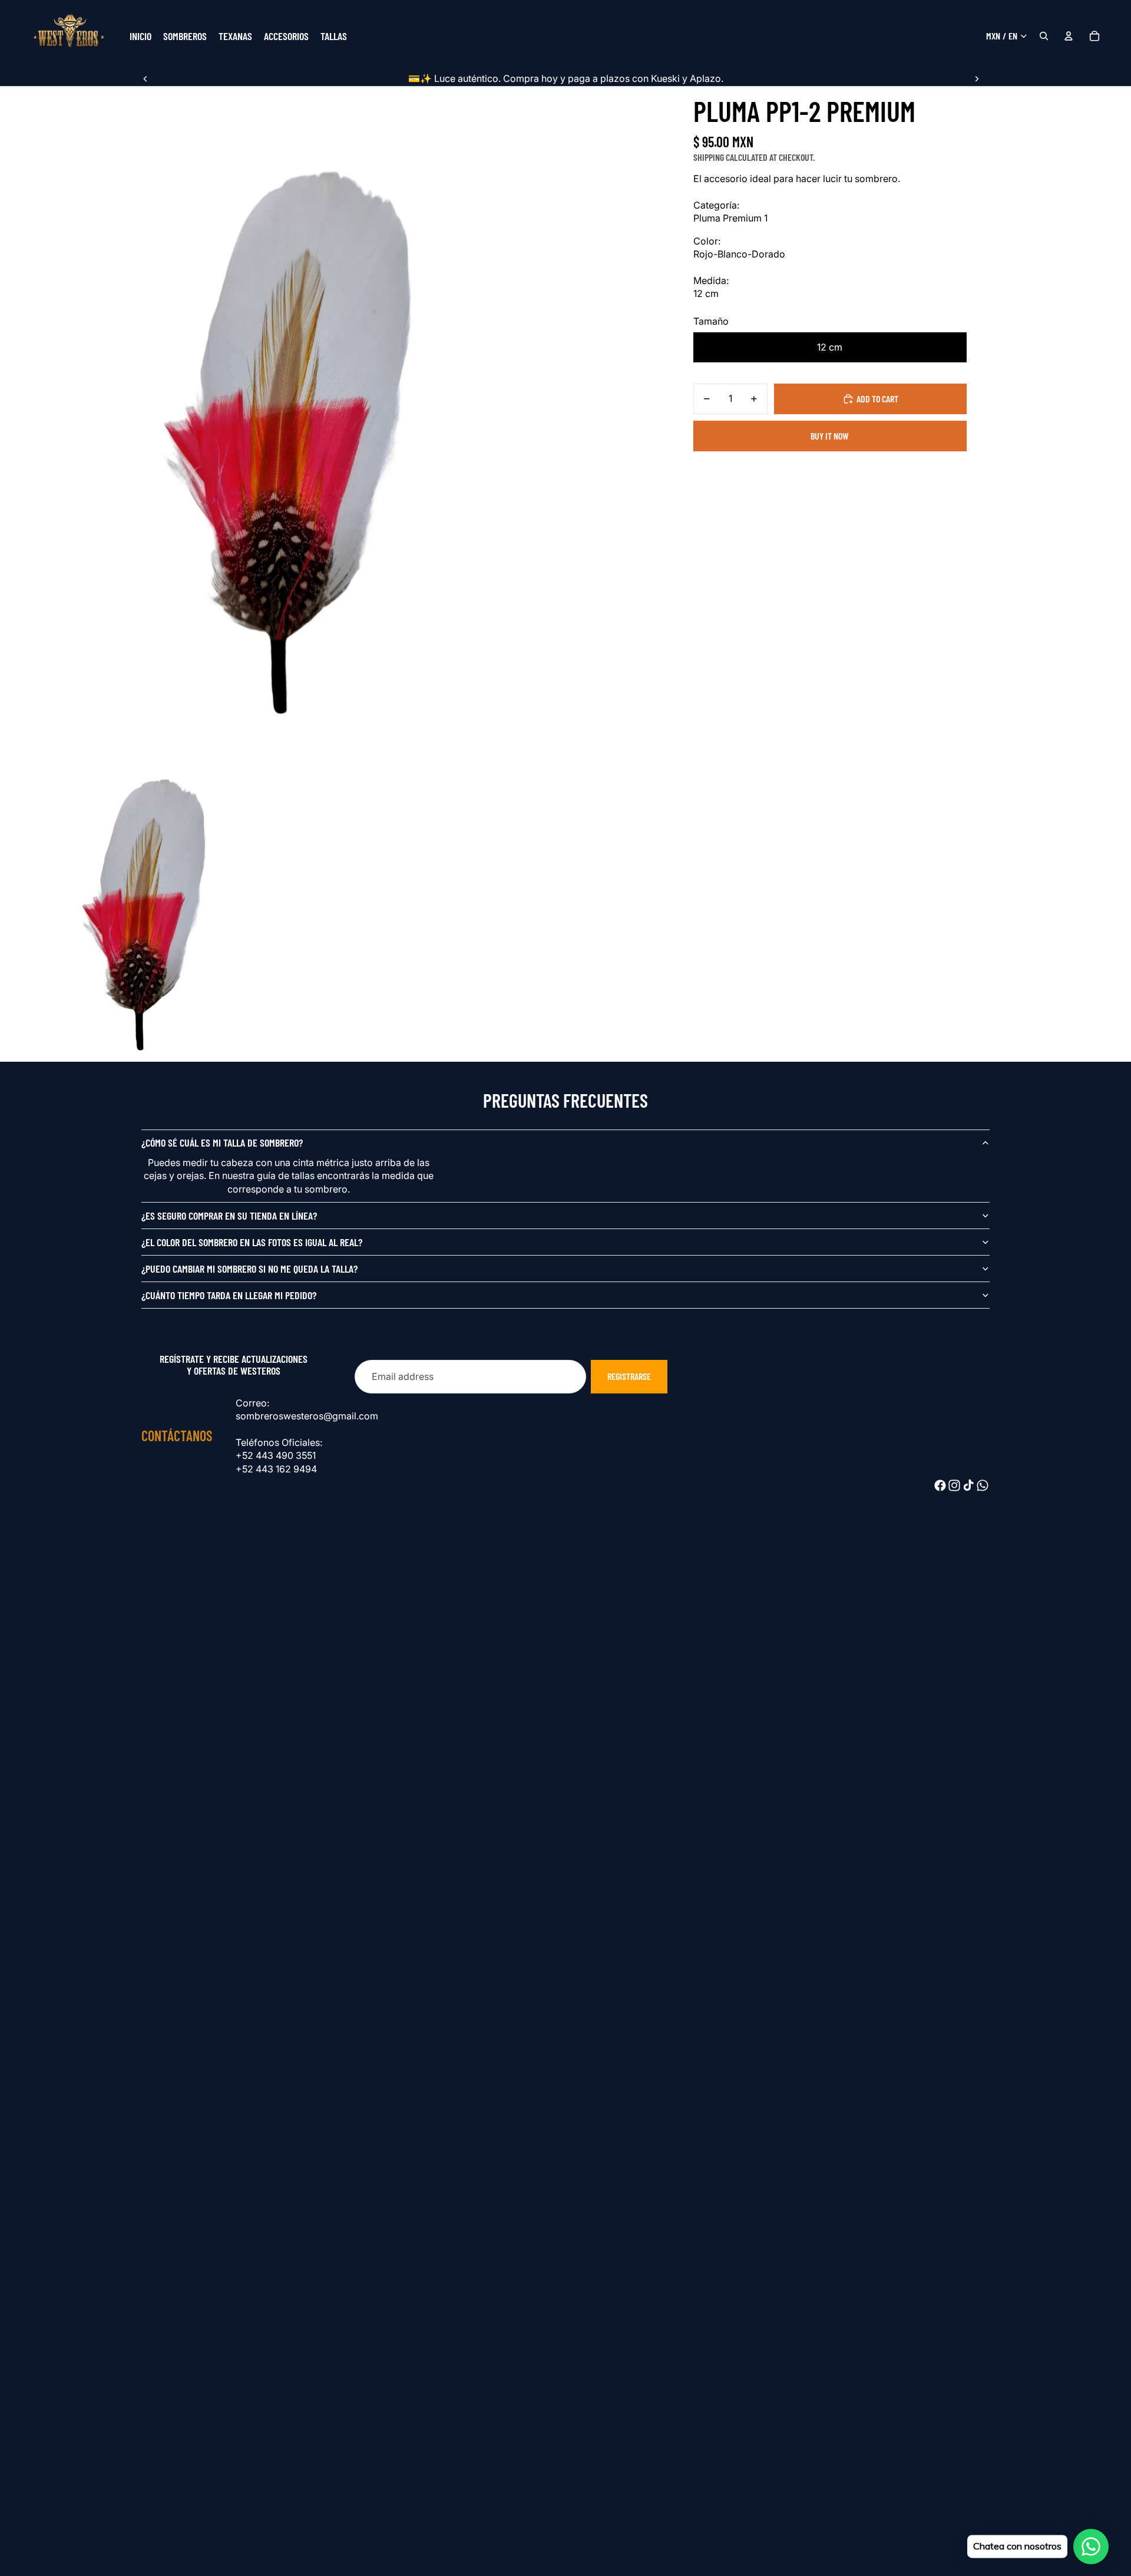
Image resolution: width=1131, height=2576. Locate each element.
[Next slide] (977, 78)
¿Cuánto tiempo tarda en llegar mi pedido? (229, 1295)
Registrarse (629, 1376)
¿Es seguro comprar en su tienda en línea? (229, 1216)
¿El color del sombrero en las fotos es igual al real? (252, 1242)
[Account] (1069, 36)
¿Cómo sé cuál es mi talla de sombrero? (222, 1142)
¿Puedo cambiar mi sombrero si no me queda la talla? (249, 1269)
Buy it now (830, 436)
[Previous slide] (145, 78)
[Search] (1044, 36)
